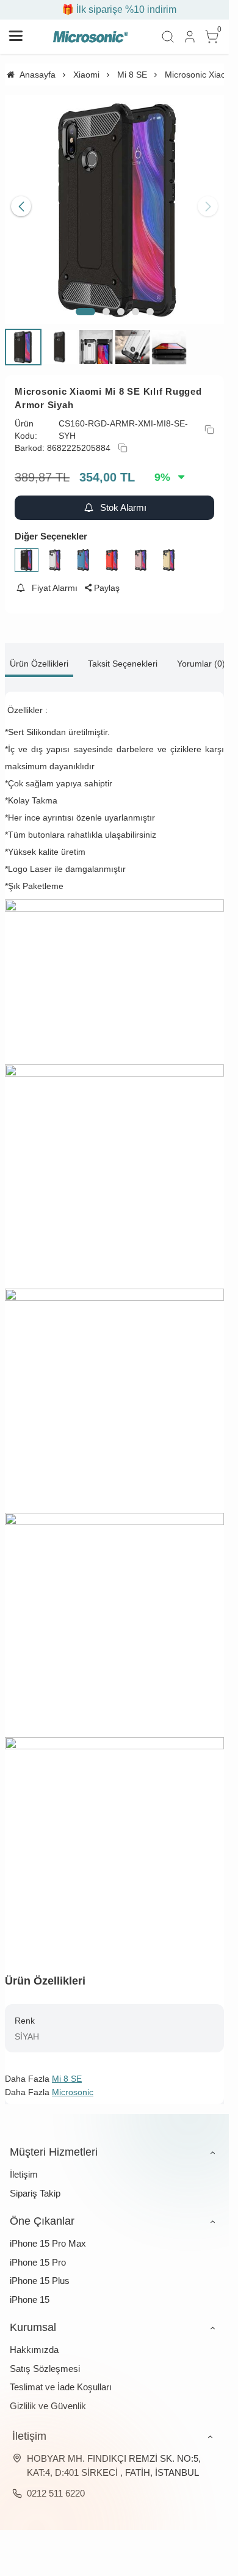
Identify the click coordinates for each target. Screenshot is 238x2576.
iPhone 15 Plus (40, 2271)
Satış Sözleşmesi (45, 2359)
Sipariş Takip (35, 2184)
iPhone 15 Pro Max (48, 2234)
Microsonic (73, 2083)
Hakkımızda (34, 2340)
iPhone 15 (30, 2290)
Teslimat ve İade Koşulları (61, 2378)
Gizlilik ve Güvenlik (48, 2397)
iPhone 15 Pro (38, 2253)
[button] (85, 302)
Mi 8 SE (67, 2069)
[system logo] (90, 37)
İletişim (24, 2165)
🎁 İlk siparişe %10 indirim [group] (115, 9)
